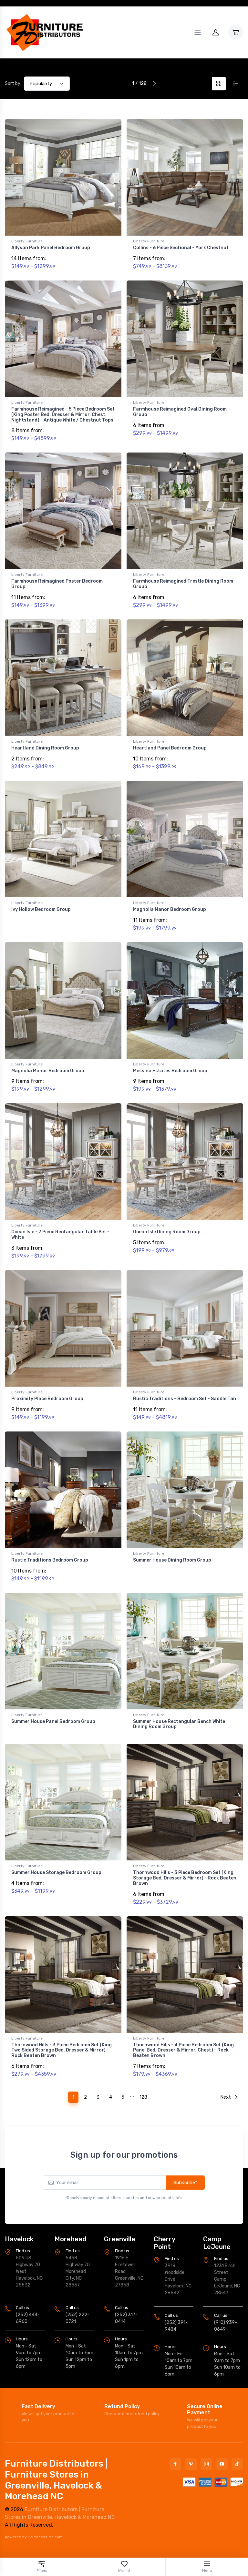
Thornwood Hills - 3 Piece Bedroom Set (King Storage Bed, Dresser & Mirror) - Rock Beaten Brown (185, 1878)
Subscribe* (185, 2183)
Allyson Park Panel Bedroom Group (51, 248)
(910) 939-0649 (226, 2326)
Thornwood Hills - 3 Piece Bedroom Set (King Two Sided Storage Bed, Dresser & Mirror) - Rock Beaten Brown (62, 2050)
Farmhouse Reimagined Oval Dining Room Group (180, 412)
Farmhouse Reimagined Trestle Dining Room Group (183, 584)
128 (143, 2097)
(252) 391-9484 (176, 2326)
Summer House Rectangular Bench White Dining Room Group (179, 1724)
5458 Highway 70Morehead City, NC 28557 (78, 2271)
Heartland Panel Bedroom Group (170, 748)
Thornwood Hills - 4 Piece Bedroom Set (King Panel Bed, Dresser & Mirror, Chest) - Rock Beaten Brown (183, 2050)
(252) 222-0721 (77, 2318)
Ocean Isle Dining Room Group (167, 1232)
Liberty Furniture (27, 241)
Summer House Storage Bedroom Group (56, 1873)
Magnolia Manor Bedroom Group (170, 909)
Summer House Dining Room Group (172, 1560)
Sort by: (13, 83)
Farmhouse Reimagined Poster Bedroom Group (57, 584)
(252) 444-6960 (28, 2318)
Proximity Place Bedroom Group (47, 1399)
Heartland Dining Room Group (45, 748)
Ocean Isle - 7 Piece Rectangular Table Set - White (60, 1235)
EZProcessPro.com (45, 2537)
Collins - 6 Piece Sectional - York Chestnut (181, 248)
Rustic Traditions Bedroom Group (50, 1560)
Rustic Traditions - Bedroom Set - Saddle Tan (185, 1399)
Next (226, 2097)
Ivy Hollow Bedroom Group (41, 909)
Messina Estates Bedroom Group (170, 1071)
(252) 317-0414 (126, 2318)
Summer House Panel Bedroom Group (53, 1721)
